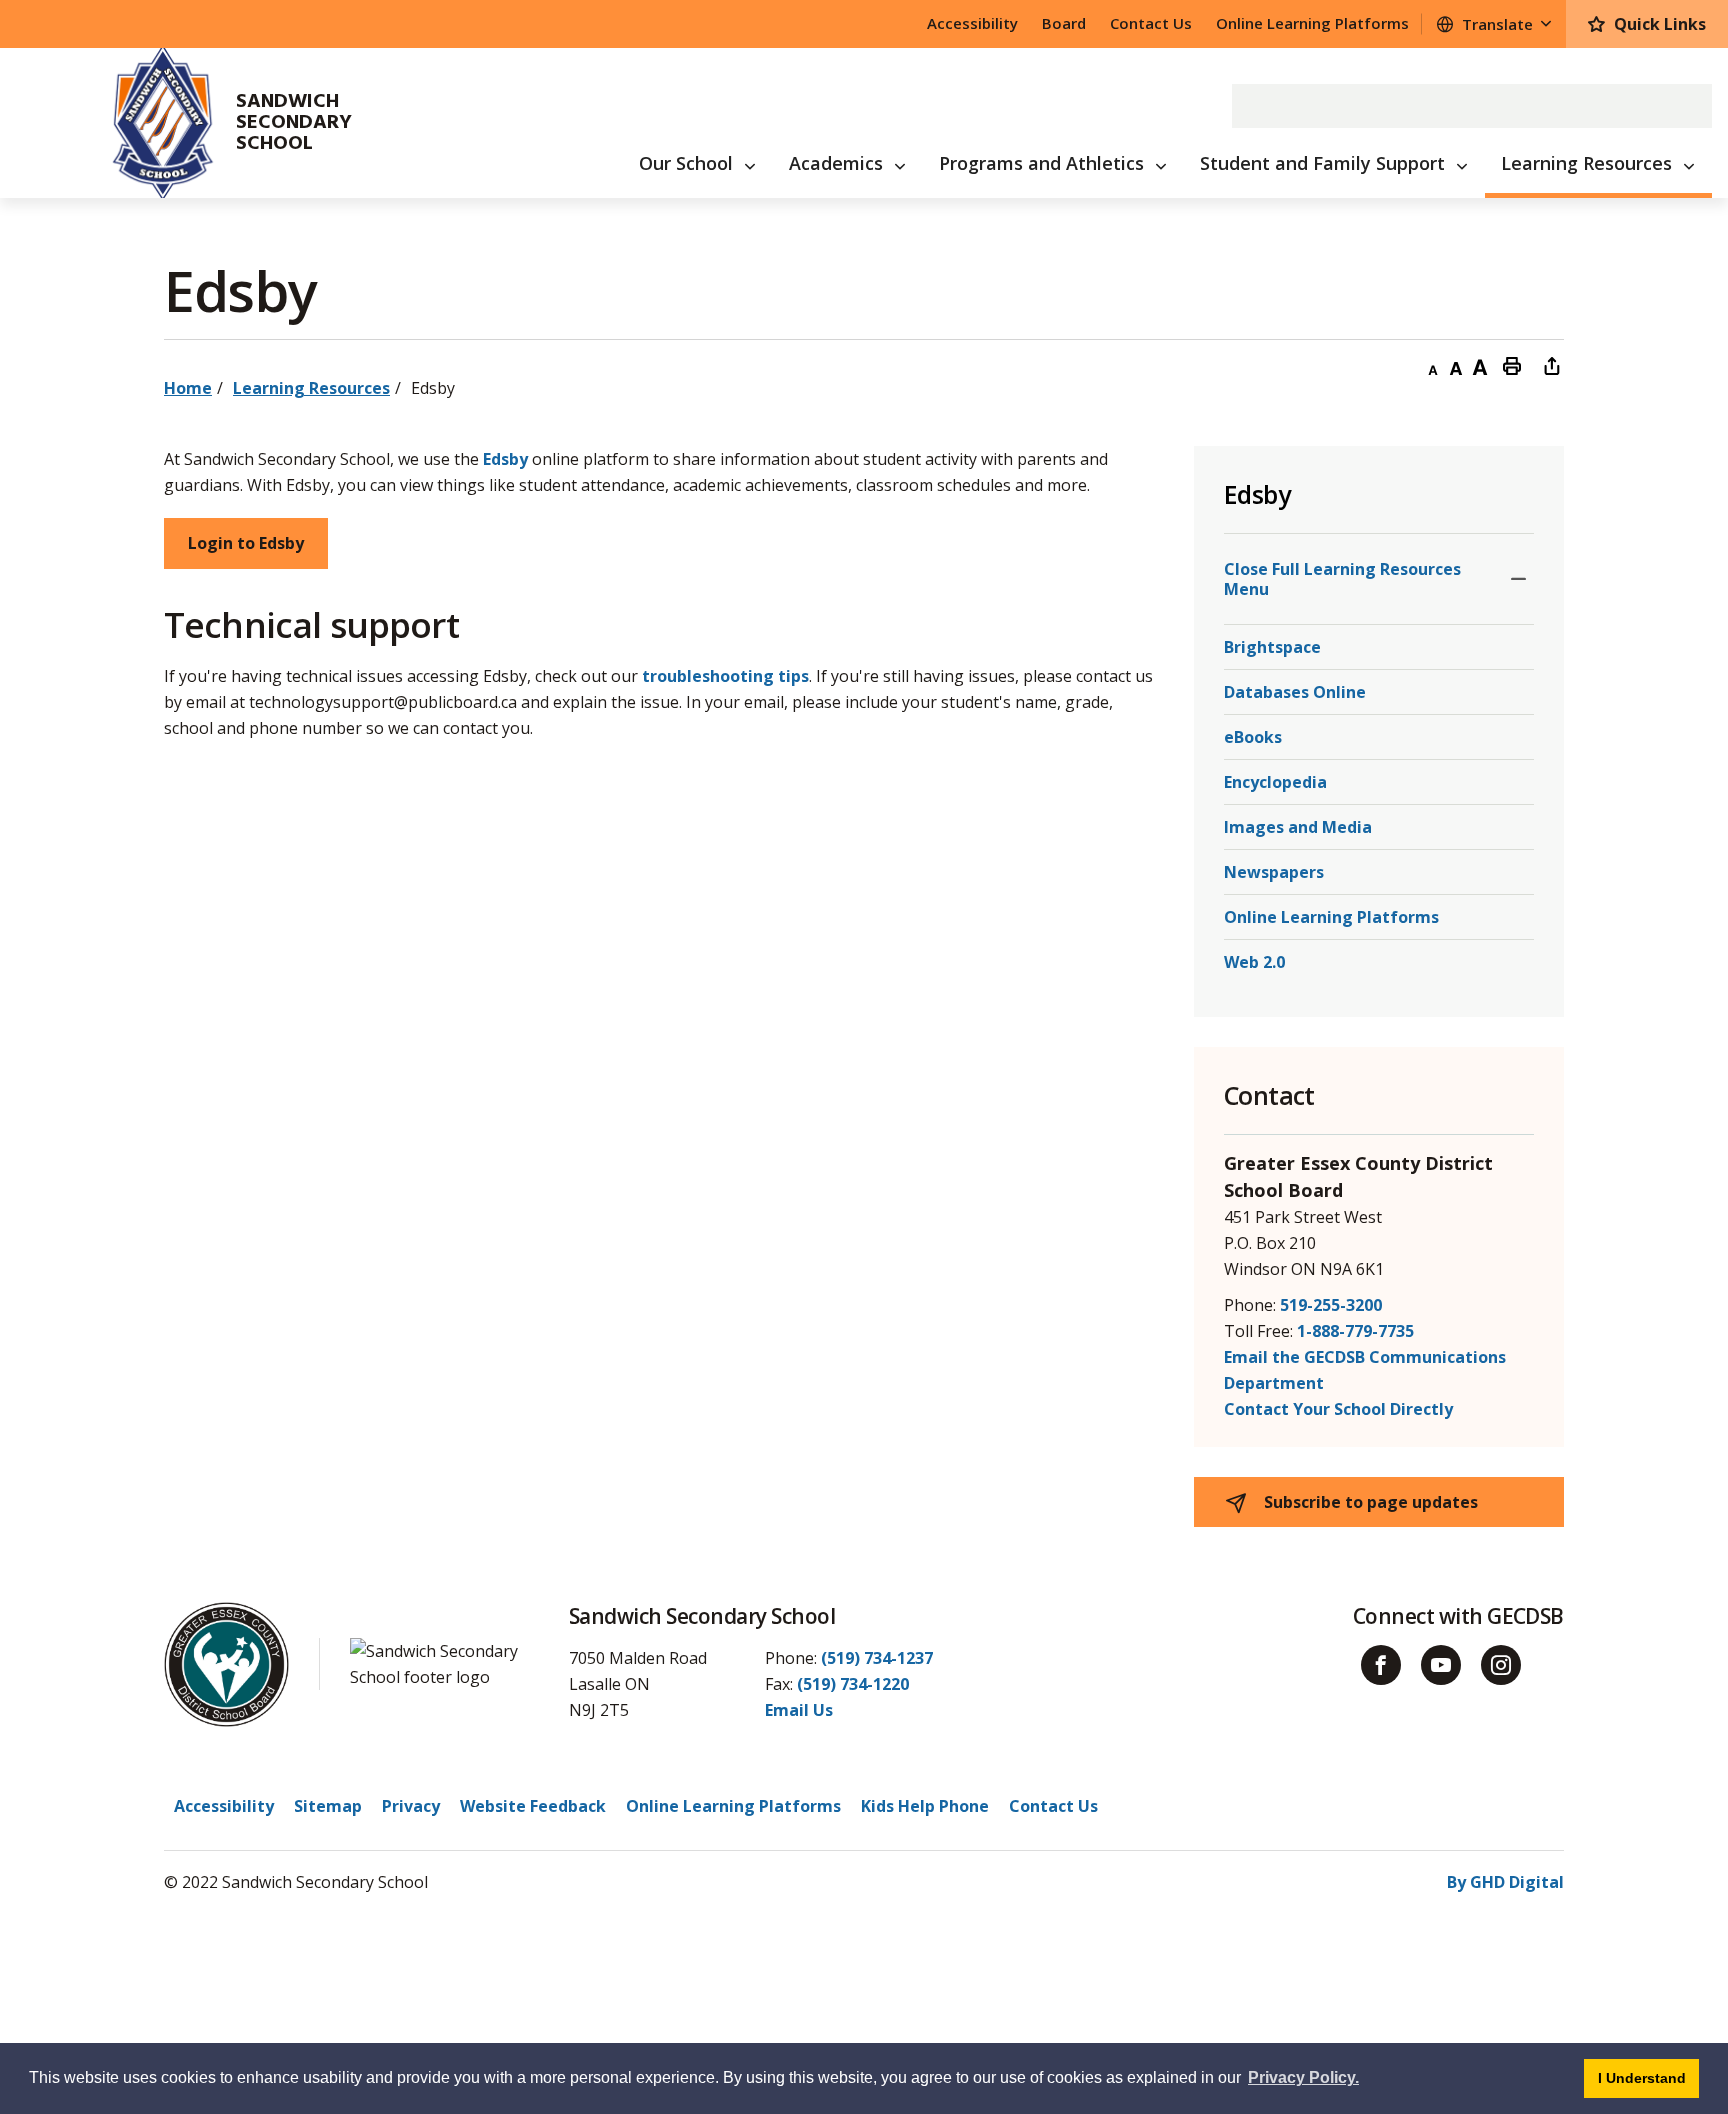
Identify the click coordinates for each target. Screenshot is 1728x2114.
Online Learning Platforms (1312, 23)
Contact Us (1151, 23)
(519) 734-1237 (877, 1658)
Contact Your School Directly (1338, 1409)
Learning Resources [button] (1586, 163)
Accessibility (972, 23)
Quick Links (1660, 24)
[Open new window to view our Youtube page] (1441, 1665)
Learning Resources (311, 388)
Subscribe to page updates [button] (1369, 1502)
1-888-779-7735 (1355, 1331)
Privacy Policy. (1303, 2077)
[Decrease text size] (1432, 365)
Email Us (799, 1710)
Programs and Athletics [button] (1041, 163)
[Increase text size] (1480, 365)
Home (188, 388)
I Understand (1648, 2077)
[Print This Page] (1512, 365)
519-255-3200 (1331, 1305)
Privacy (411, 1806)
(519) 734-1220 (853, 1684)
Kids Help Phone (925, 1806)
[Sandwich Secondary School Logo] (138, 123)
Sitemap (328, 1806)
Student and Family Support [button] (1322, 163)
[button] (1518, 579)
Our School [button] (686, 163)
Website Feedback (533, 1806)
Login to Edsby (246, 543)
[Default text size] (1456, 365)
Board (1064, 23)
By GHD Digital (1505, 1882)
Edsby (505, 459)
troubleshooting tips (725, 676)
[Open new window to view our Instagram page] (1501, 1665)
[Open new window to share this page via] (1552, 365)
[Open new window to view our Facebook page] (1381, 1665)
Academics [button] (836, 163)
